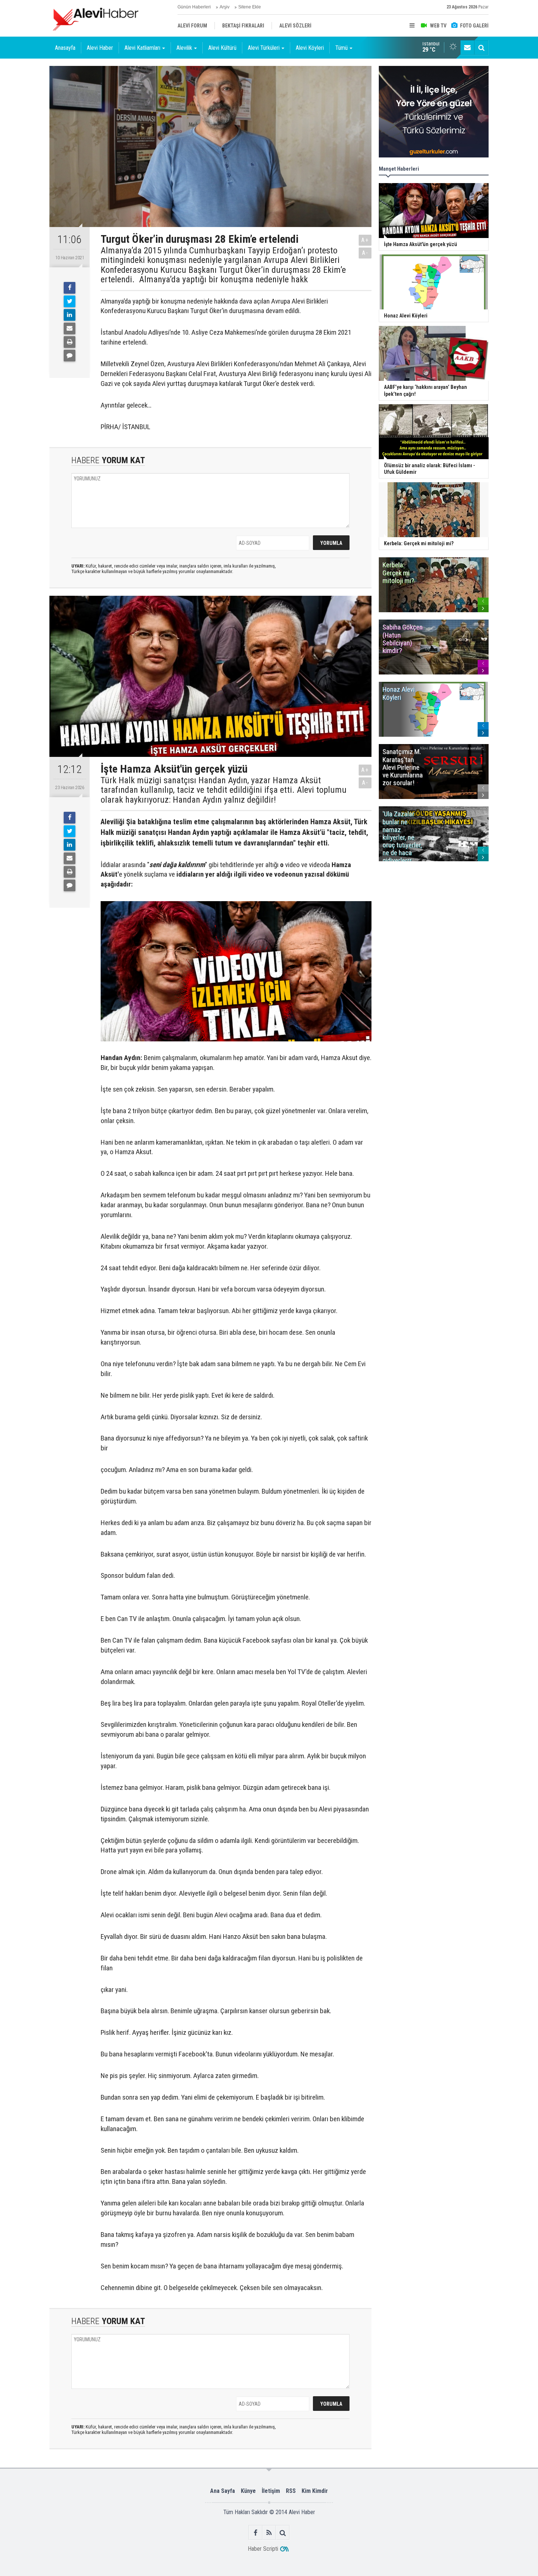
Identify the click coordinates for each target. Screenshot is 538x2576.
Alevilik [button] (184, 48)
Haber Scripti (263, 2549)
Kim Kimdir (315, 2491)
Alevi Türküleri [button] (264, 48)
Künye (248, 2491)
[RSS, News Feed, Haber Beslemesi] (269, 2533)
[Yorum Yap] (70, 356)
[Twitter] (70, 301)
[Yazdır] (70, 342)
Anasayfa (65, 48)
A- (365, 253)
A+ (365, 240)
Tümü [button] (341, 48)
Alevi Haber (100, 48)
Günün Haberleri (194, 7)
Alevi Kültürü (222, 48)
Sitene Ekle (250, 7)
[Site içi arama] (481, 48)
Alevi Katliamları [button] (142, 48)
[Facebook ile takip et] (256, 2533)
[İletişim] (467, 48)
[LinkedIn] (70, 315)
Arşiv (225, 7)
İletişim (271, 2491)
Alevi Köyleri (310, 48)
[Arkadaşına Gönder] (70, 328)
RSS (291, 2491)
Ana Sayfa (223, 2491)
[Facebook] (70, 288)
